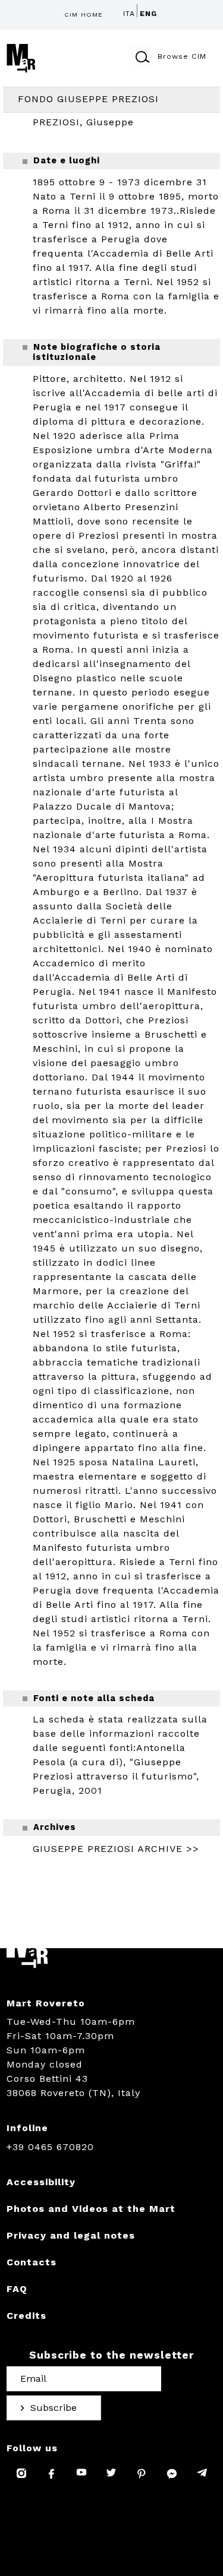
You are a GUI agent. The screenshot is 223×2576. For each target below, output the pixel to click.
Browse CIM (182, 56)
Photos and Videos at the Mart (91, 2209)
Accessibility (41, 2182)
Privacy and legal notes (71, 2235)
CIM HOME (84, 15)
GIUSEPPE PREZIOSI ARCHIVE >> (116, 1849)
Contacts (32, 2262)
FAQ (17, 2289)
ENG (148, 14)
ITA (129, 14)
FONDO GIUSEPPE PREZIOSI (88, 99)
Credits (26, 2316)
